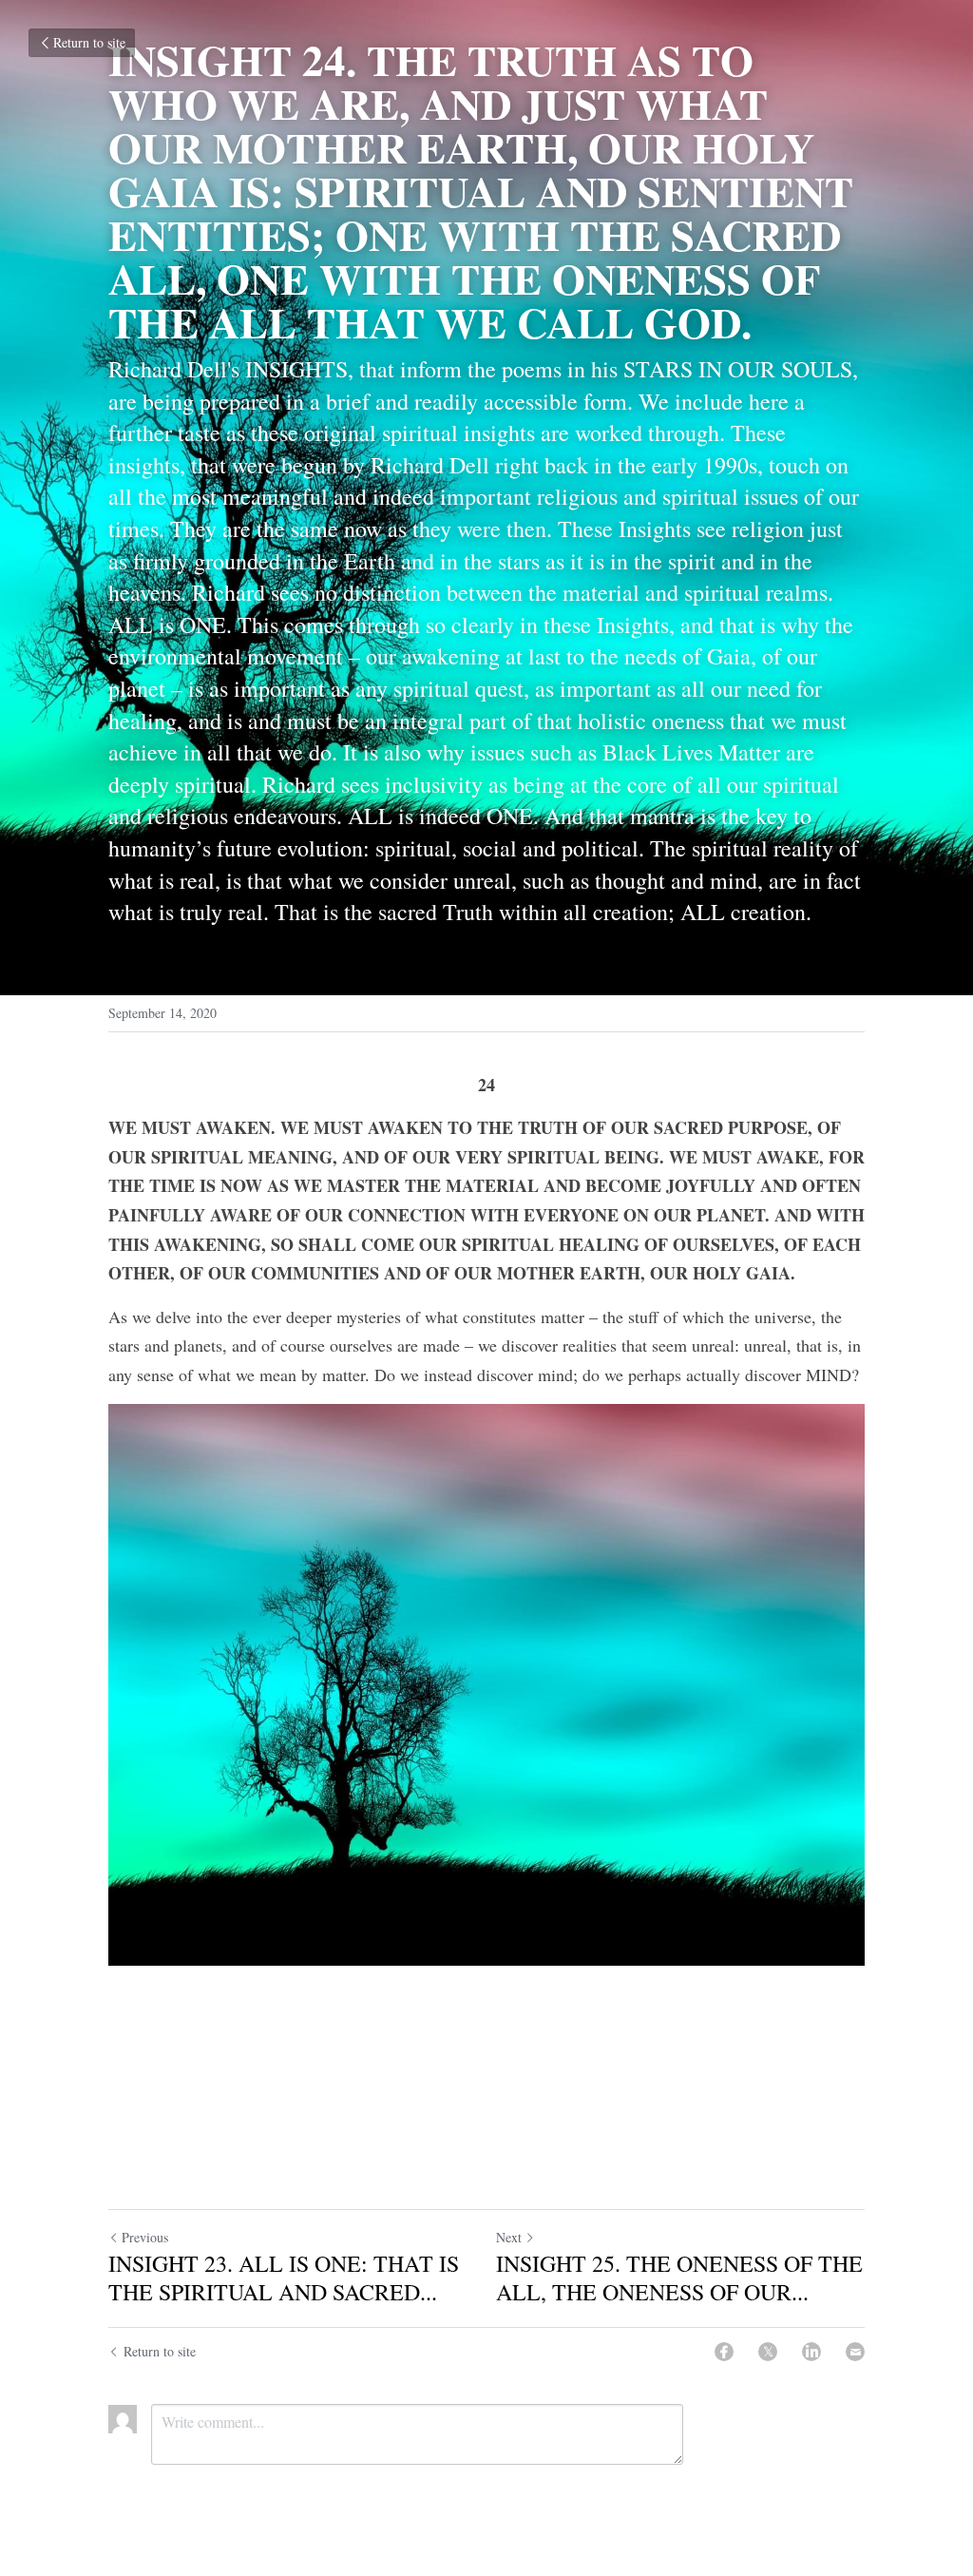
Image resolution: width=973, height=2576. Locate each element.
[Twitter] (768, 2352)
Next (509, 2237)
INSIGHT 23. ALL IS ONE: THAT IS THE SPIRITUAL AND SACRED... (284, 2278)
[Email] (855, 2352)
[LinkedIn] (811, 2352)
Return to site (89, 42)
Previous (145, 2237)
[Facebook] (724, 2352)
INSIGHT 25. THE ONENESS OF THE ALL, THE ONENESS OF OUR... (679, 2278)
